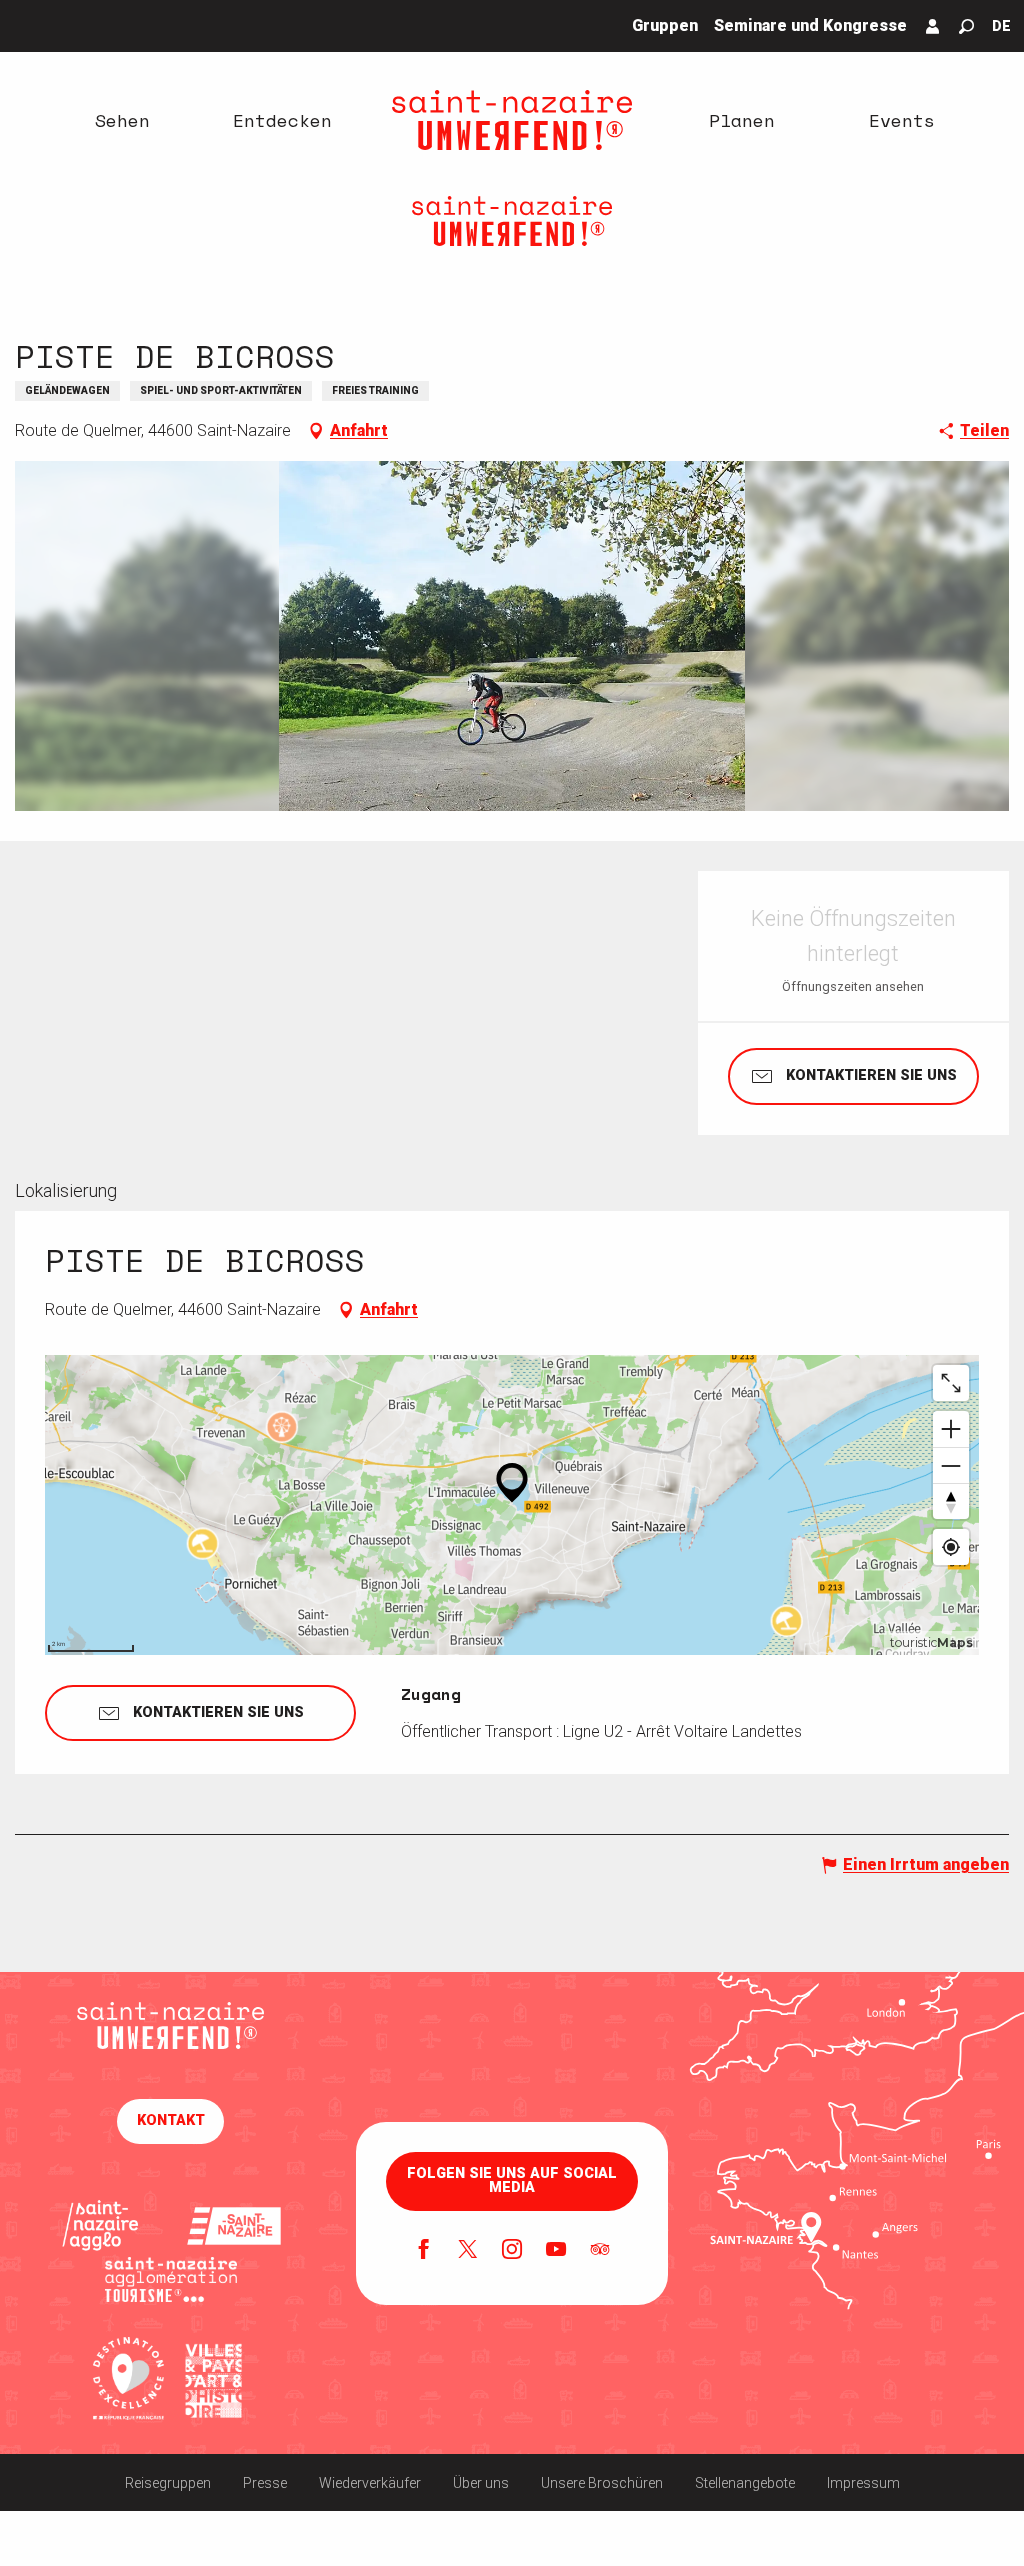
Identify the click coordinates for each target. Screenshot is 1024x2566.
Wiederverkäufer (370, 2483)
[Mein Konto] (933, 26)
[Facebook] (424, 2251)
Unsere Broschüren (602, 2483)
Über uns (481, 2483)
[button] (966, 26)
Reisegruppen (168, 2483)
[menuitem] (122, 120)
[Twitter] (468, 2251)
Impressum (863, 2483)
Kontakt (171, 2120)
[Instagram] (512, 2251)
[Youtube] (556, 2251)
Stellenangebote (745, 2483)
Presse (265, 2483)
